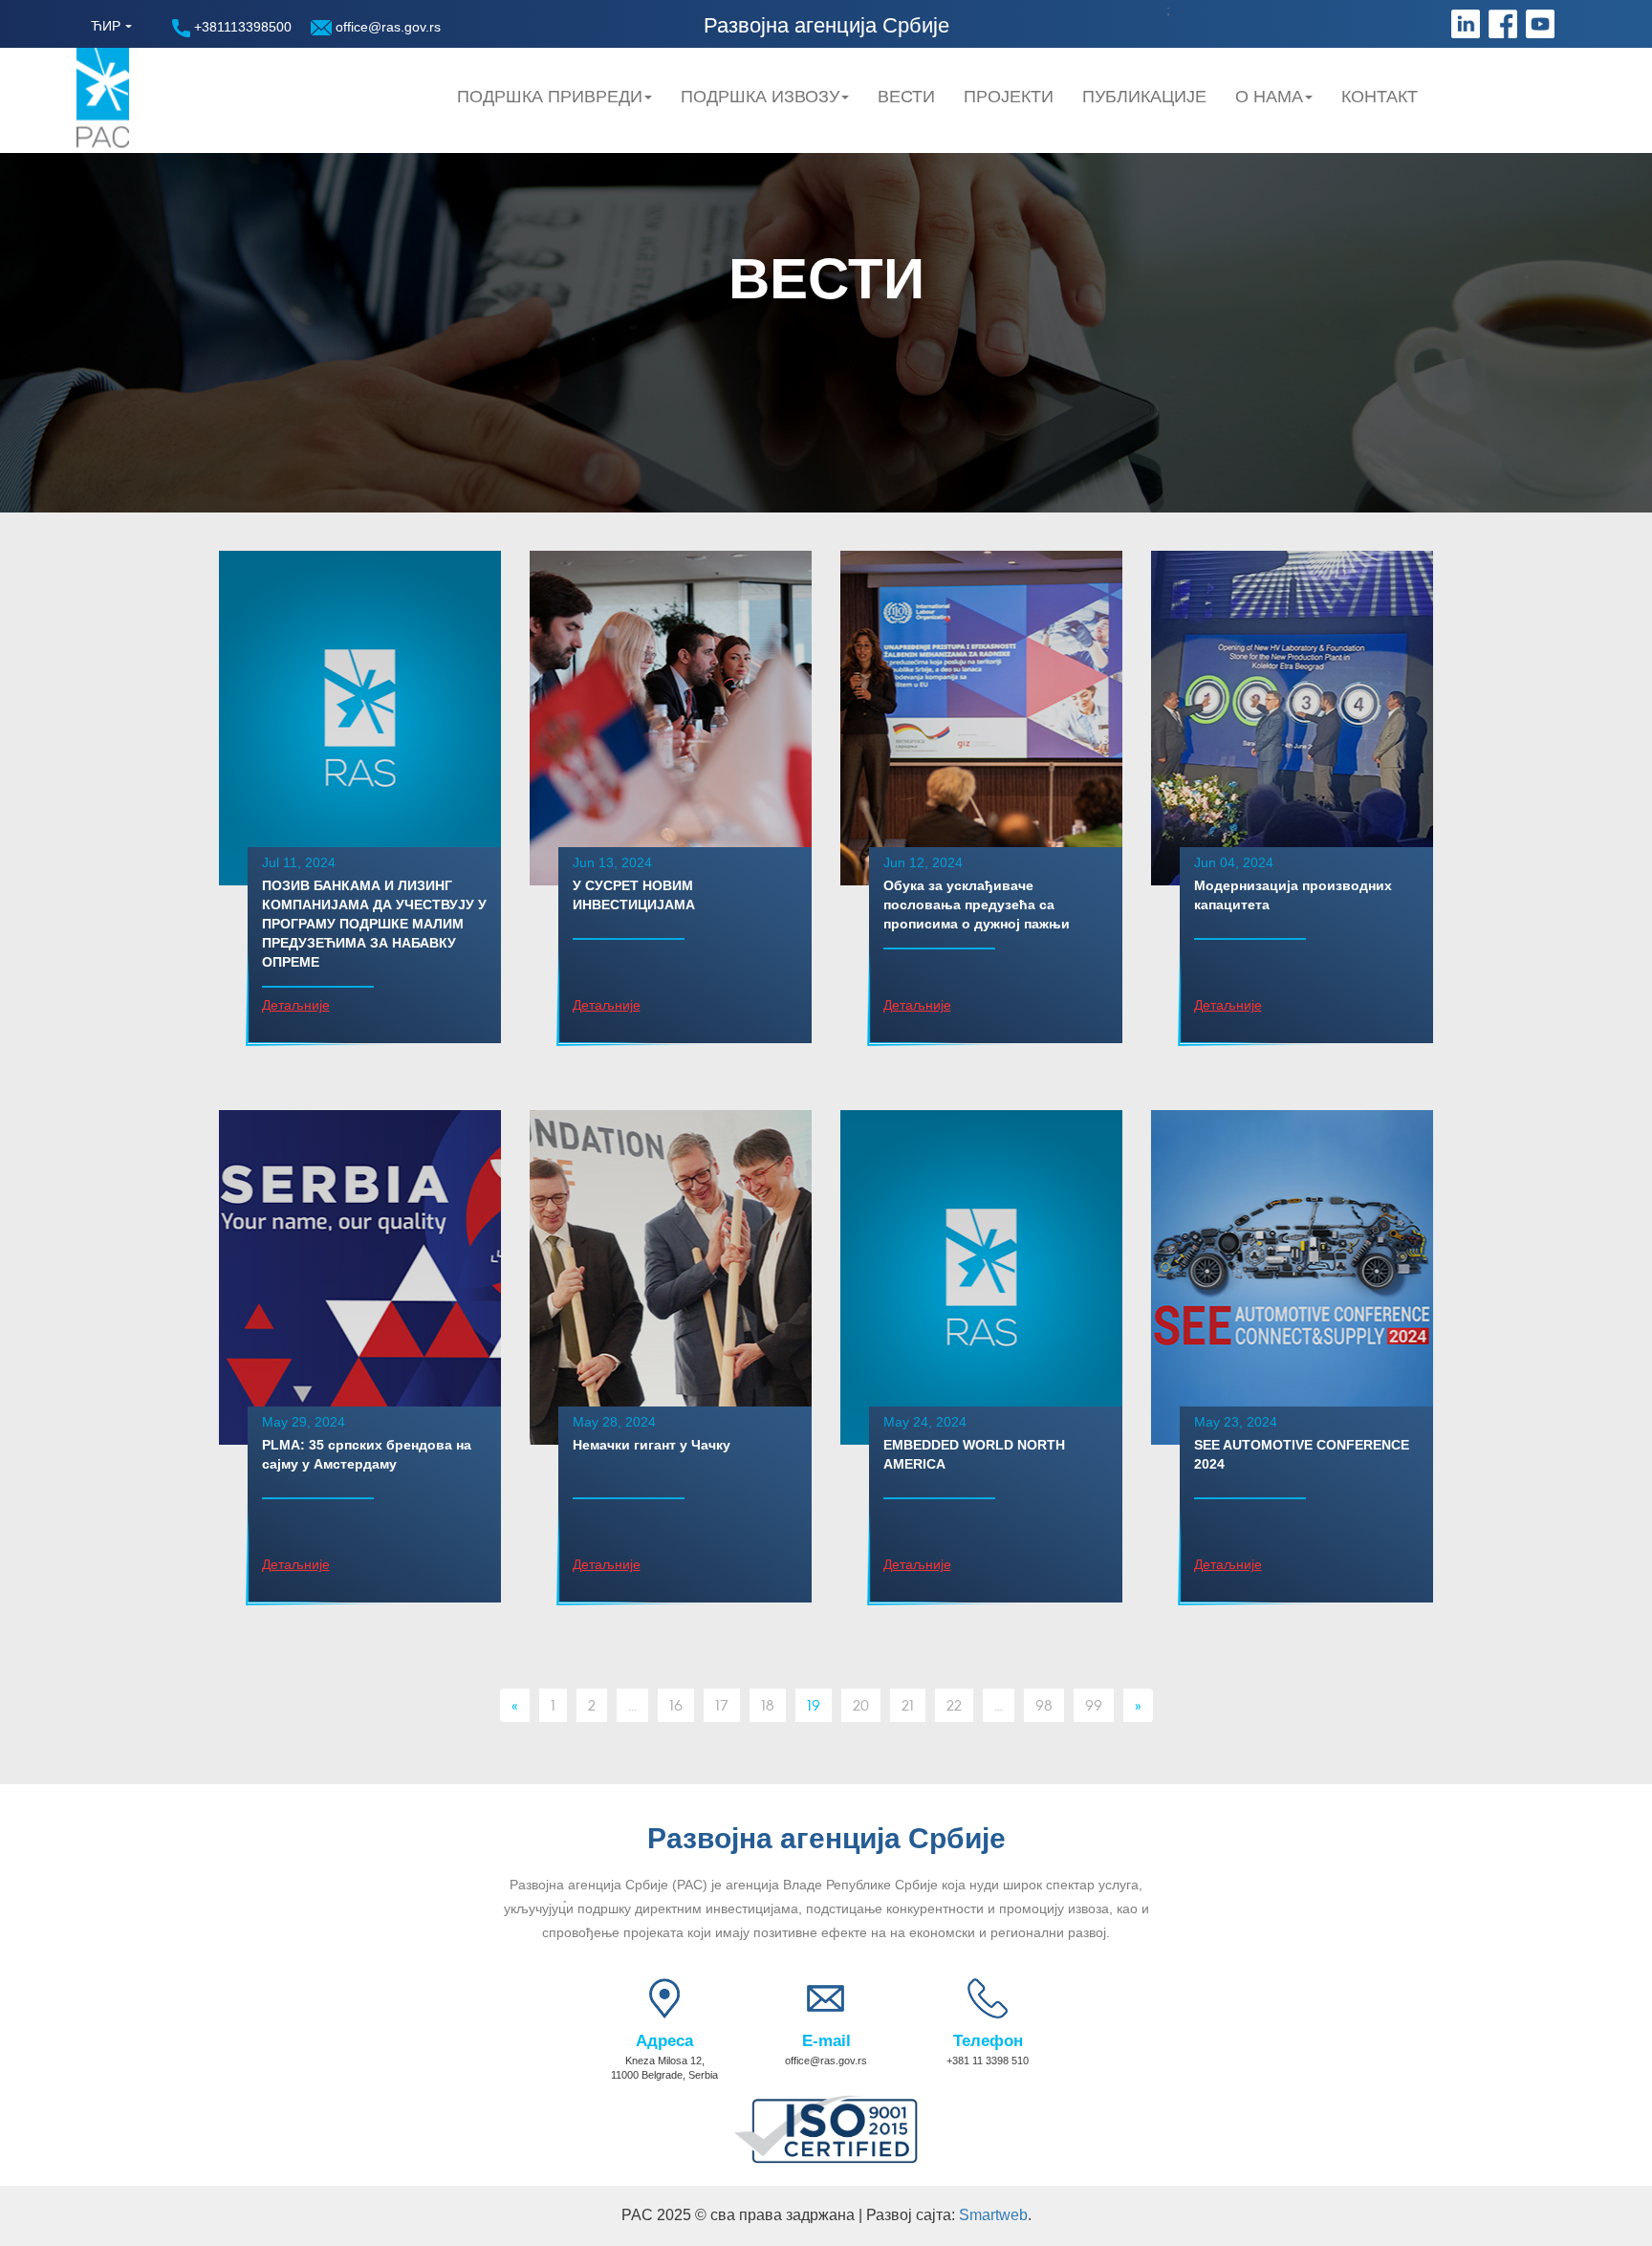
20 (861, 1704)
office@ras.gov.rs (386, 27)
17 (722, 1704)
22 (954, 1704)
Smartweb (993, 2215)
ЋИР (106, 26)
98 (1044, 1704)
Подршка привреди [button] (550, 97)
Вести (906, 97)
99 (1094, 1704)
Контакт (1380, 97)
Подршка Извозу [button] (760, 97)
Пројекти (1009, 97)
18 (768, 1704)
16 (676, 1704)
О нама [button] (1269, 97)
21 (908, 1704)
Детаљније (296, 1005)
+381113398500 (241, 27)
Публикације (1144, 97)
